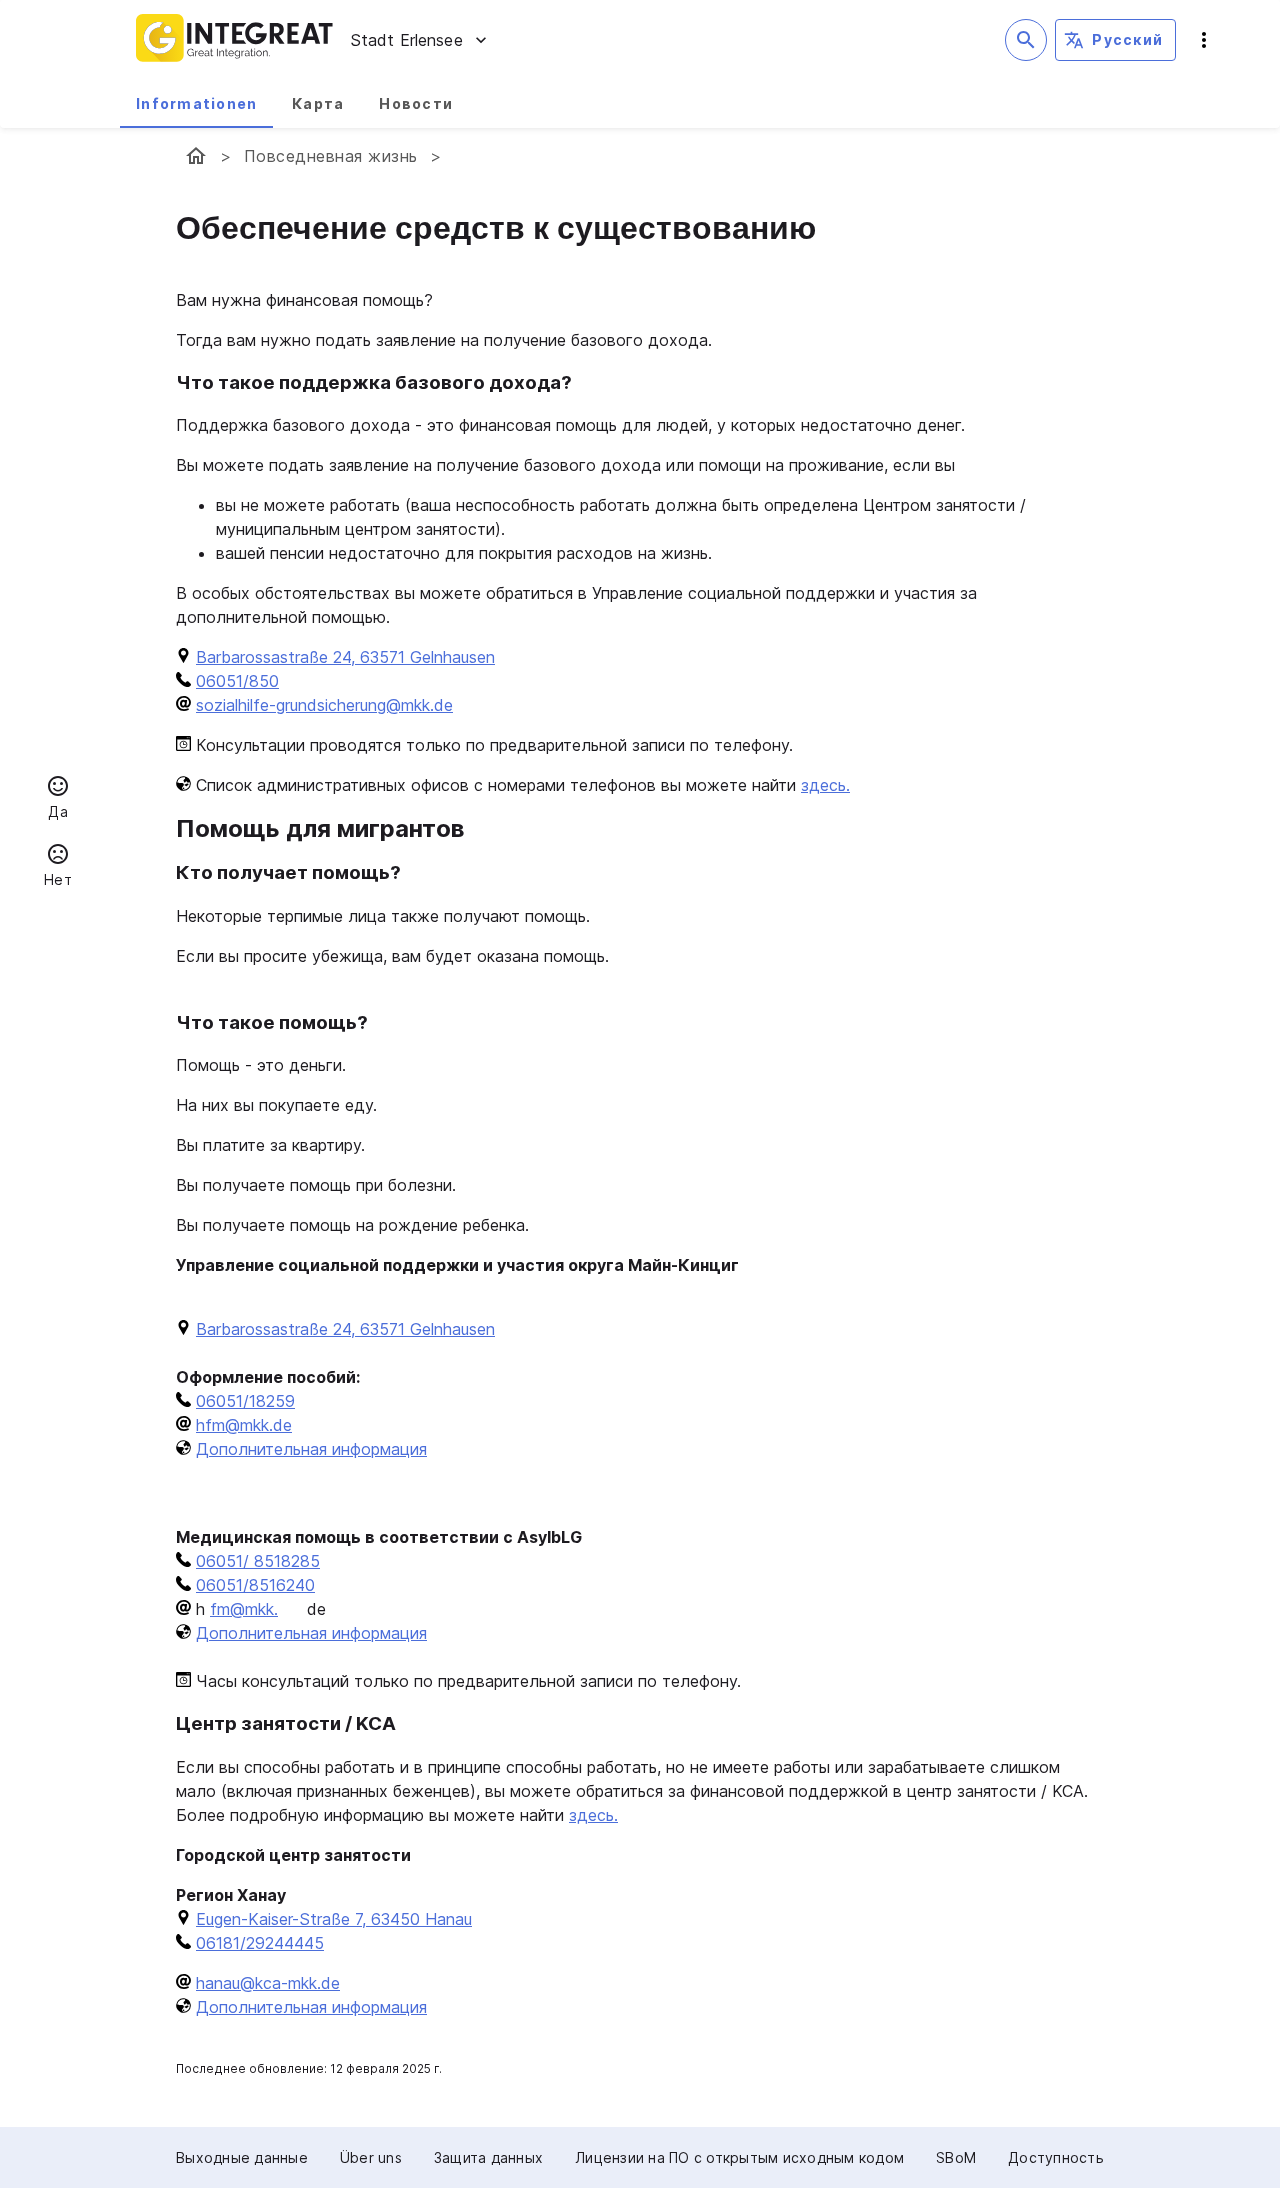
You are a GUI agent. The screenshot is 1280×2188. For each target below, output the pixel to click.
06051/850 (237, 681)
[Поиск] (1026, 40)
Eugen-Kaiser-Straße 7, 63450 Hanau (334, 1919)
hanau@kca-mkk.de (268, 1983)
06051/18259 (245, 1401)
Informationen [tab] (196, 103)
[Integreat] (235, 40)
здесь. (825, 785)
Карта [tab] (318, 103)
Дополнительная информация (311, 1449)
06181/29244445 (260, 1943)
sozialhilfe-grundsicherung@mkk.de (324, 705)
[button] (58, 800)
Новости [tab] (416, 103)
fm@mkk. (244, 1609)
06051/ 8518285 (258, 1561)
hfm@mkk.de (244, 1425)
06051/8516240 (255, 1585)
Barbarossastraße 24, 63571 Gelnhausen (345, 657)
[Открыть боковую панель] (1204, 40)
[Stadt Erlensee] (196, 156)
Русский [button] (1127, 39)
